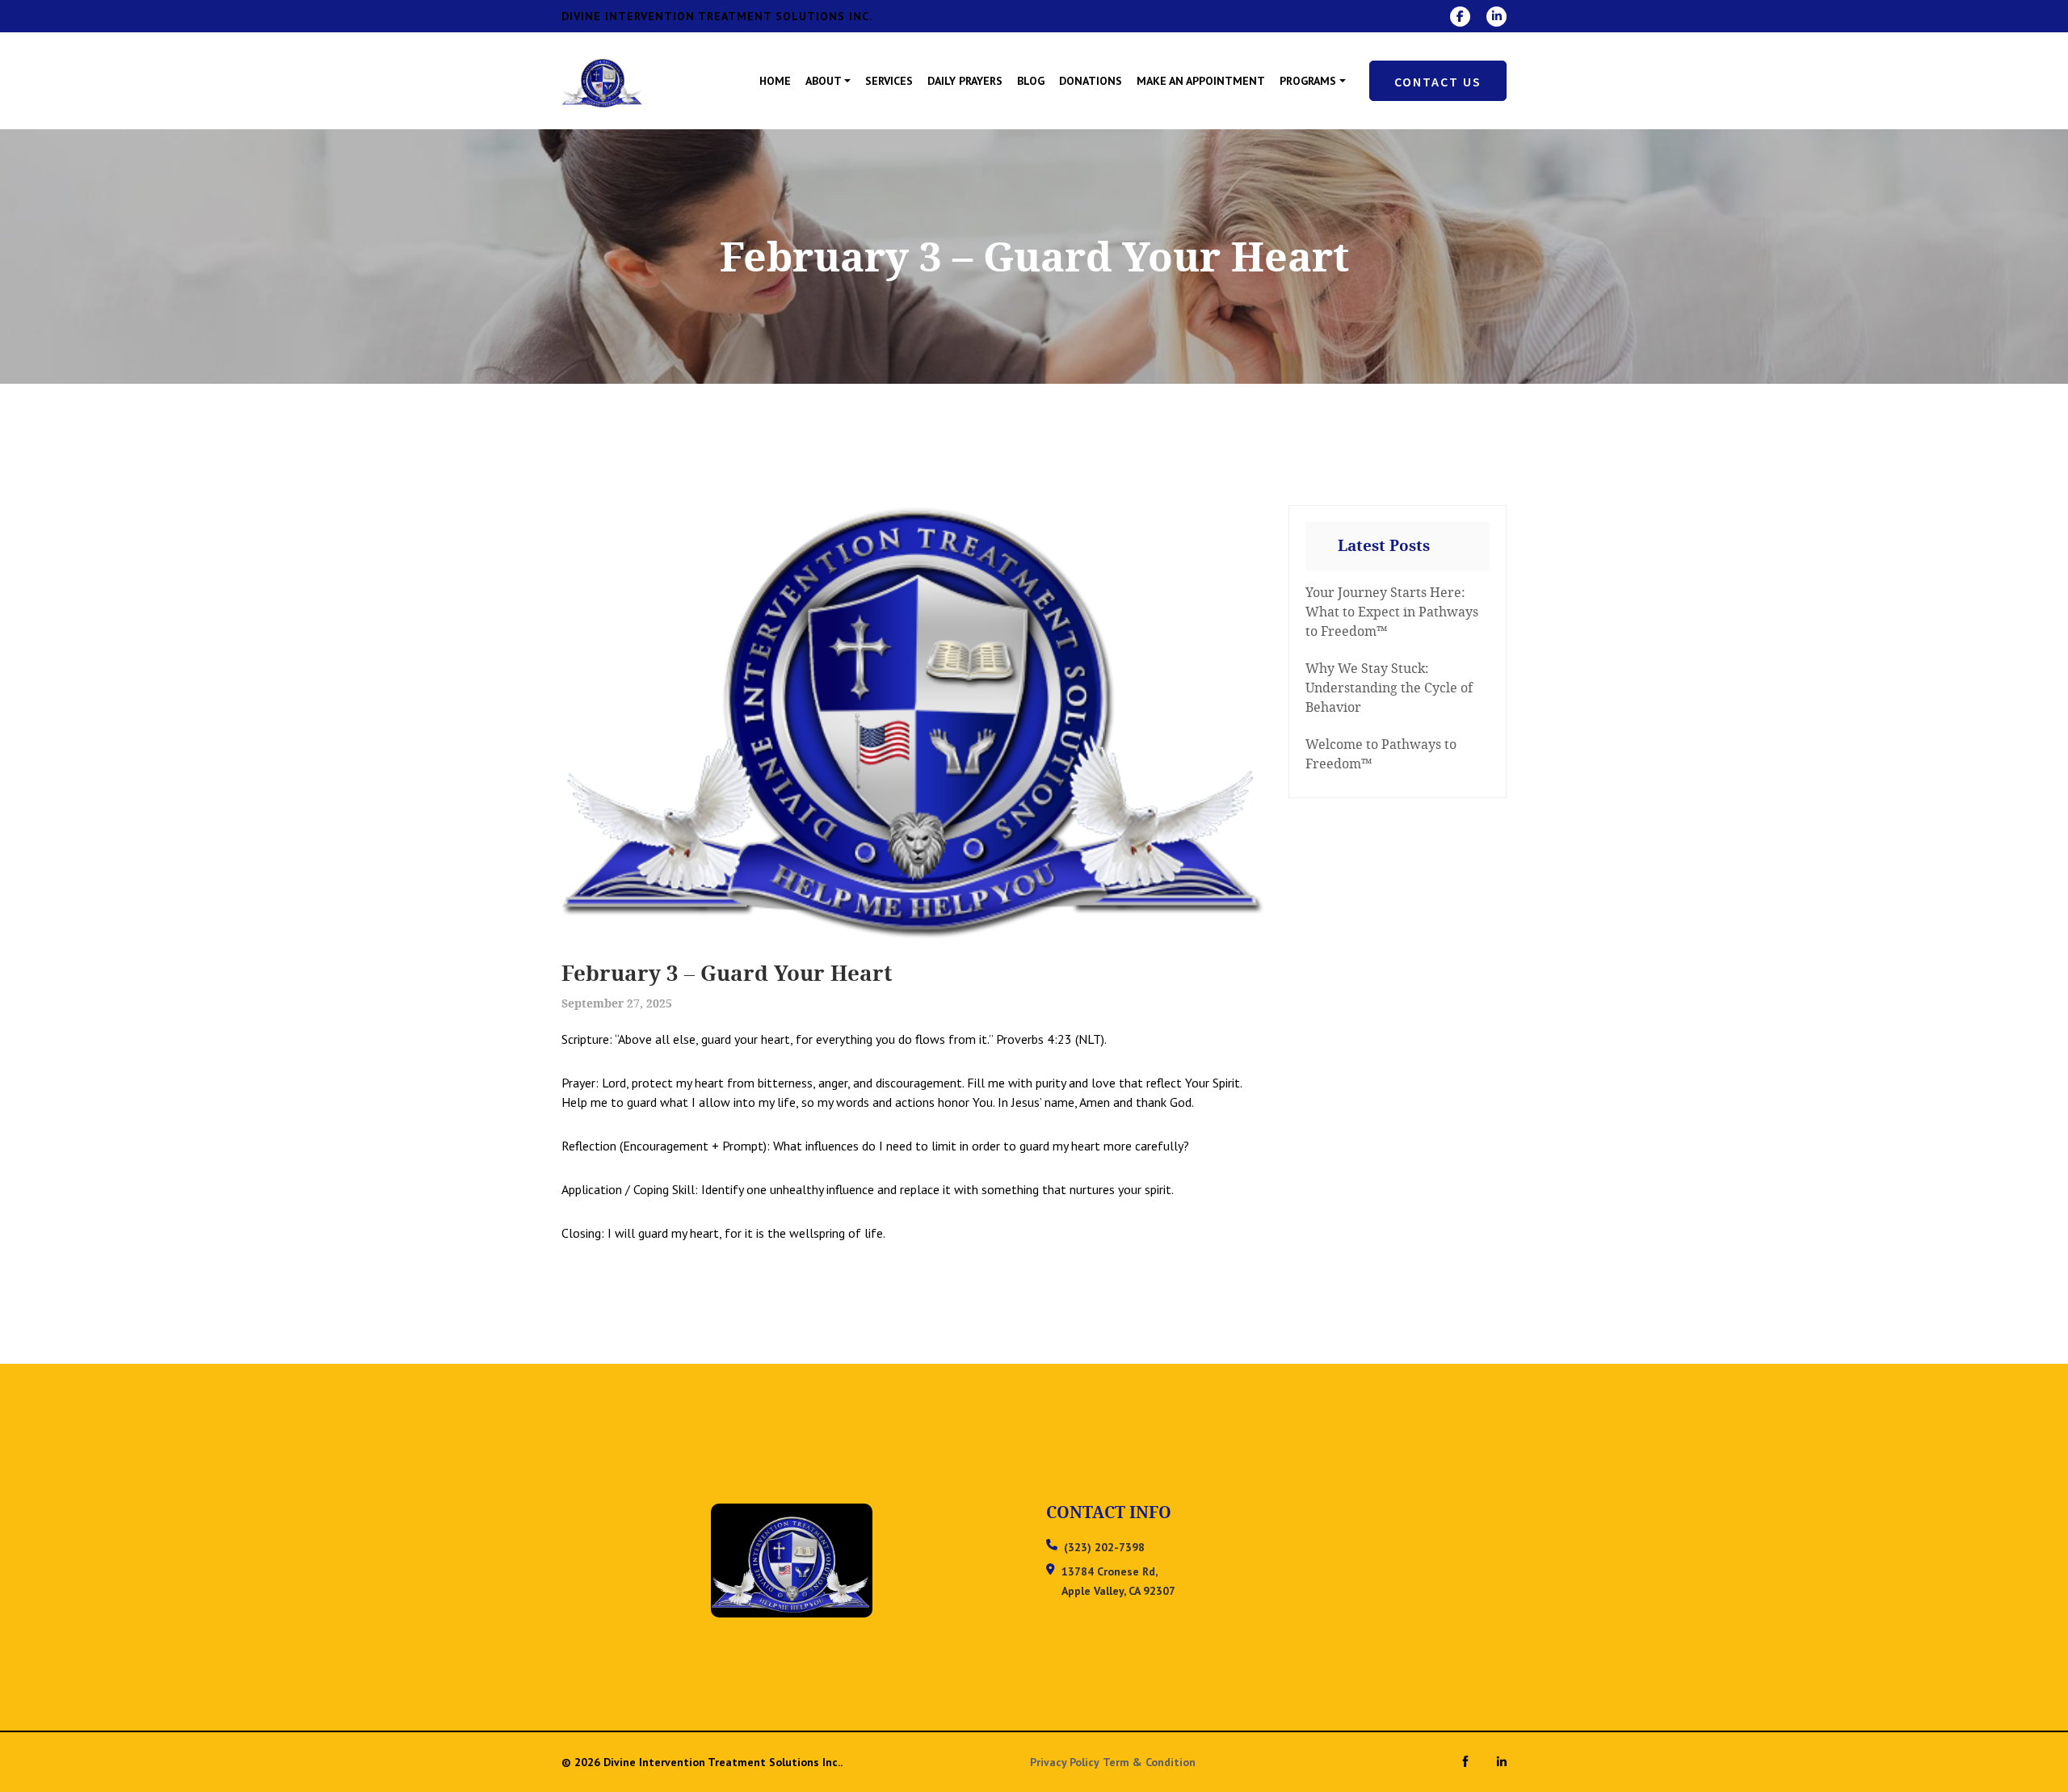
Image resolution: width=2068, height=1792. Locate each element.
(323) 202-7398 (1104, 1547)
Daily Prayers (965, 81)
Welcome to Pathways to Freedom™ (1381, 754)
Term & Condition (1149, 1762)
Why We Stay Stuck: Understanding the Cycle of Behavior (1389, 688)
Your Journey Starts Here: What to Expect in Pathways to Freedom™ (1392, 612)
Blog (1031, 81)
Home (775, 81)
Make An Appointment (1201, 81)
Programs (1308, 81)
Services (889, 81)
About (824, 81)
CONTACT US (1438, 82)
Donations (1091, 81)
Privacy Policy (1065, 1762)
